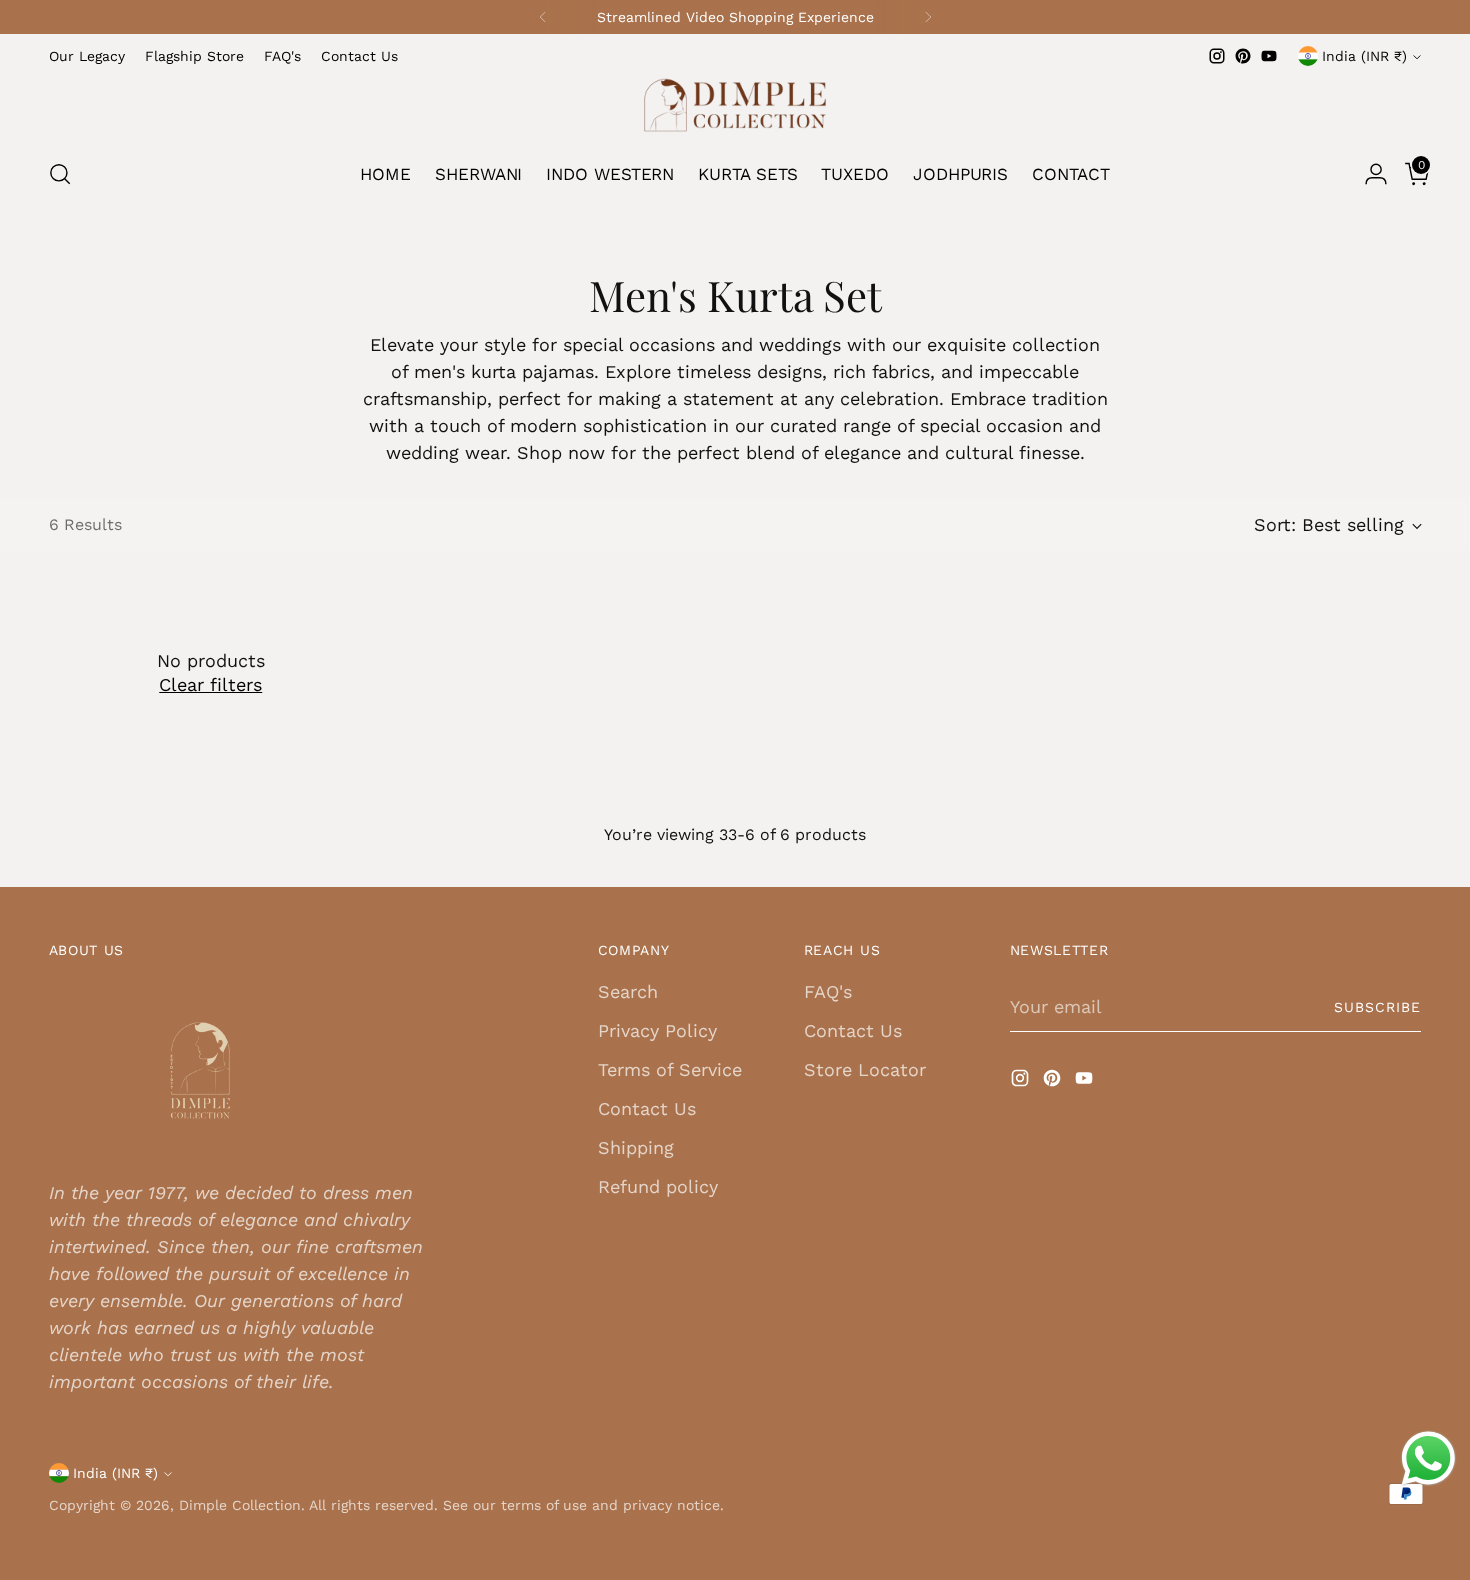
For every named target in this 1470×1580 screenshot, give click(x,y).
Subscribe (1377, 1007)
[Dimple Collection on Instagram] (1217, 56)
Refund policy (658, 1186)
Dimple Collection (240, 1505)
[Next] (928, 17)
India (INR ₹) (1364, 56)
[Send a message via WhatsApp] (1428, 1458)
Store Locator (865, 1069)
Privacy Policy (657, 1030)
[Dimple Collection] (735, 105)
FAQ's (828, 991)
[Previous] (543, 17)
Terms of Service (670, 1069)
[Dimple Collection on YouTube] (1269, 56)
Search (628, 991)
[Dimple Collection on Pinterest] (1243, 56)
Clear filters (210, 684)
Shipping (636, 1147)
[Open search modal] (60, 174)
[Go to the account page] (1368, 174)
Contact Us (647, 1108)
